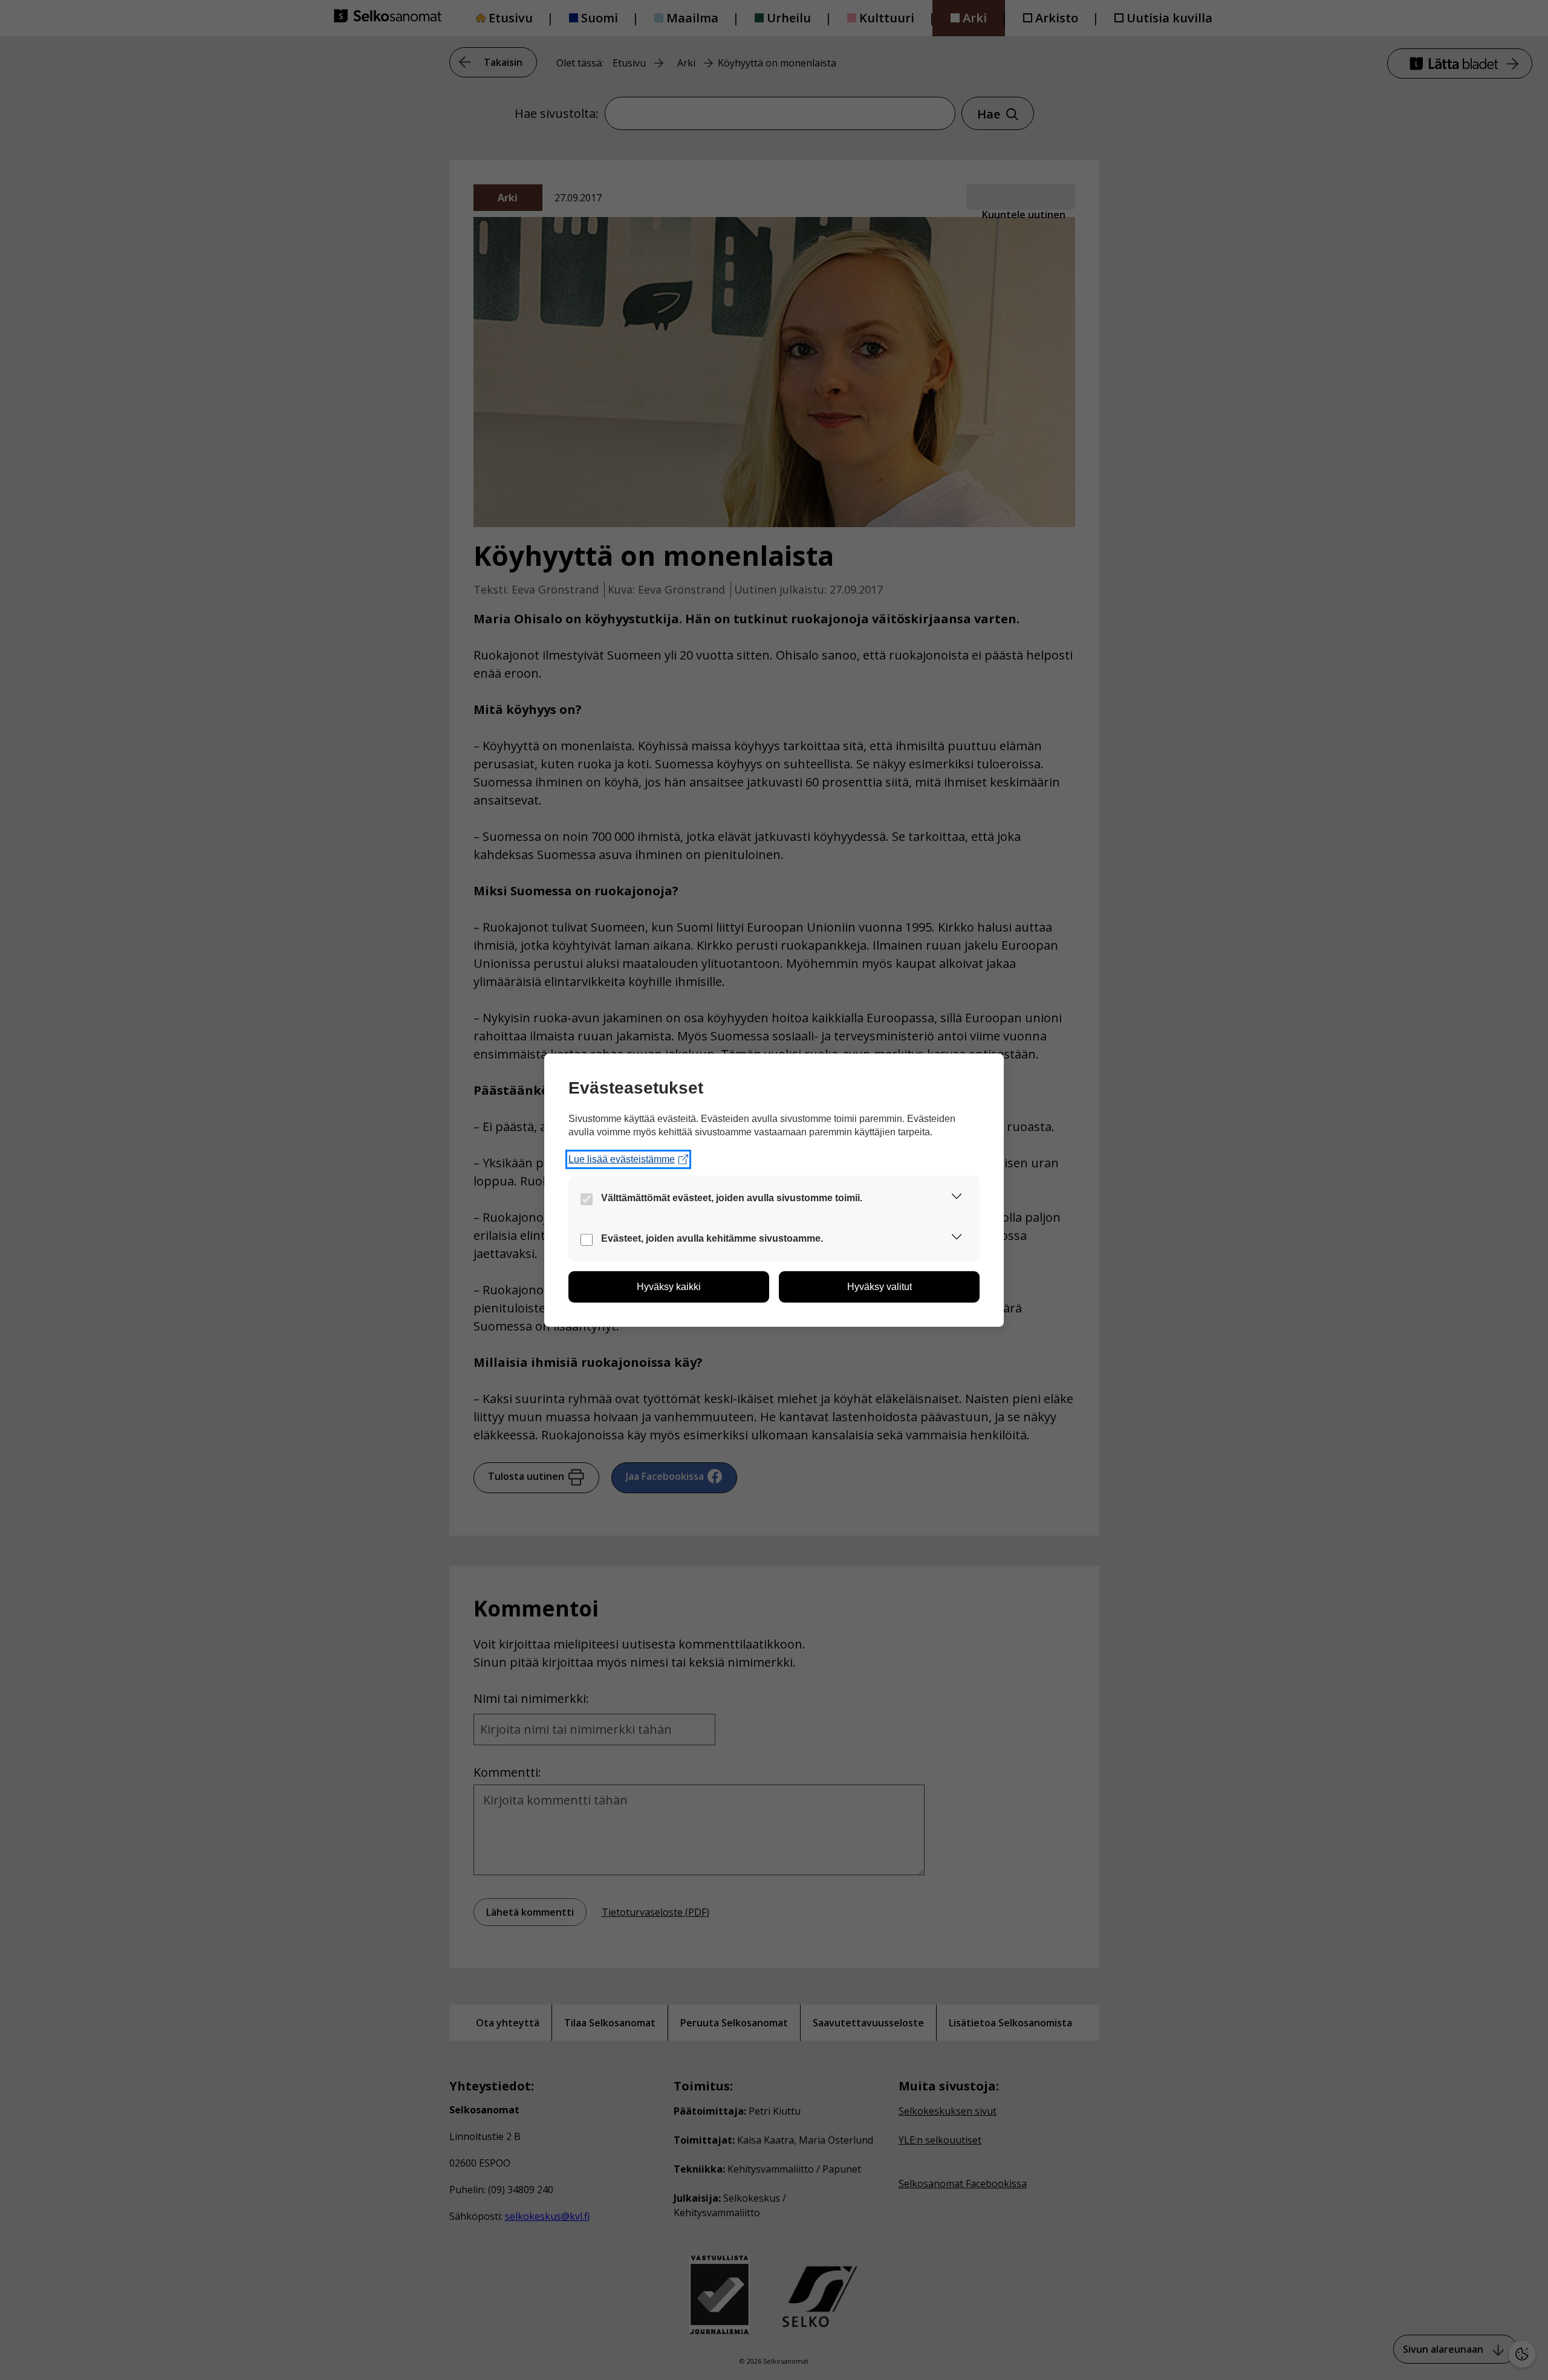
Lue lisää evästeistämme (622, 1159)
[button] (957, 1198)
